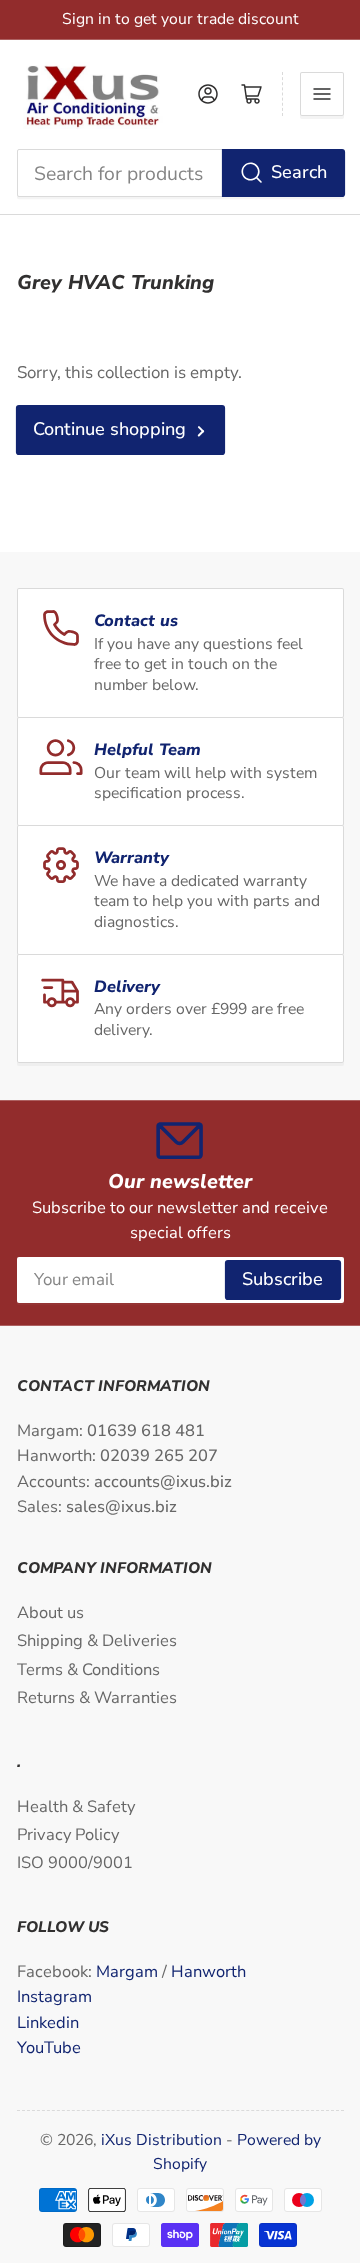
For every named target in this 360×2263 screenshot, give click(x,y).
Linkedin (48, 2022)
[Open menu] (322, 94)
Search (299, 172)
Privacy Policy (68, 1834)
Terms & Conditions (88, 1669)
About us (50, 1612)
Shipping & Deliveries (97, 1640)
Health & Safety (76, 1806)
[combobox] (180, 173)
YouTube (49, 2047)
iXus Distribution (163, 2140)
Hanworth (208, 1971)
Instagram (54, 1996)
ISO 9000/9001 (75, 1862)
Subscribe (282, 1279)
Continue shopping (109, 429)
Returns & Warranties (97, 1697)
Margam (129, 1971)
